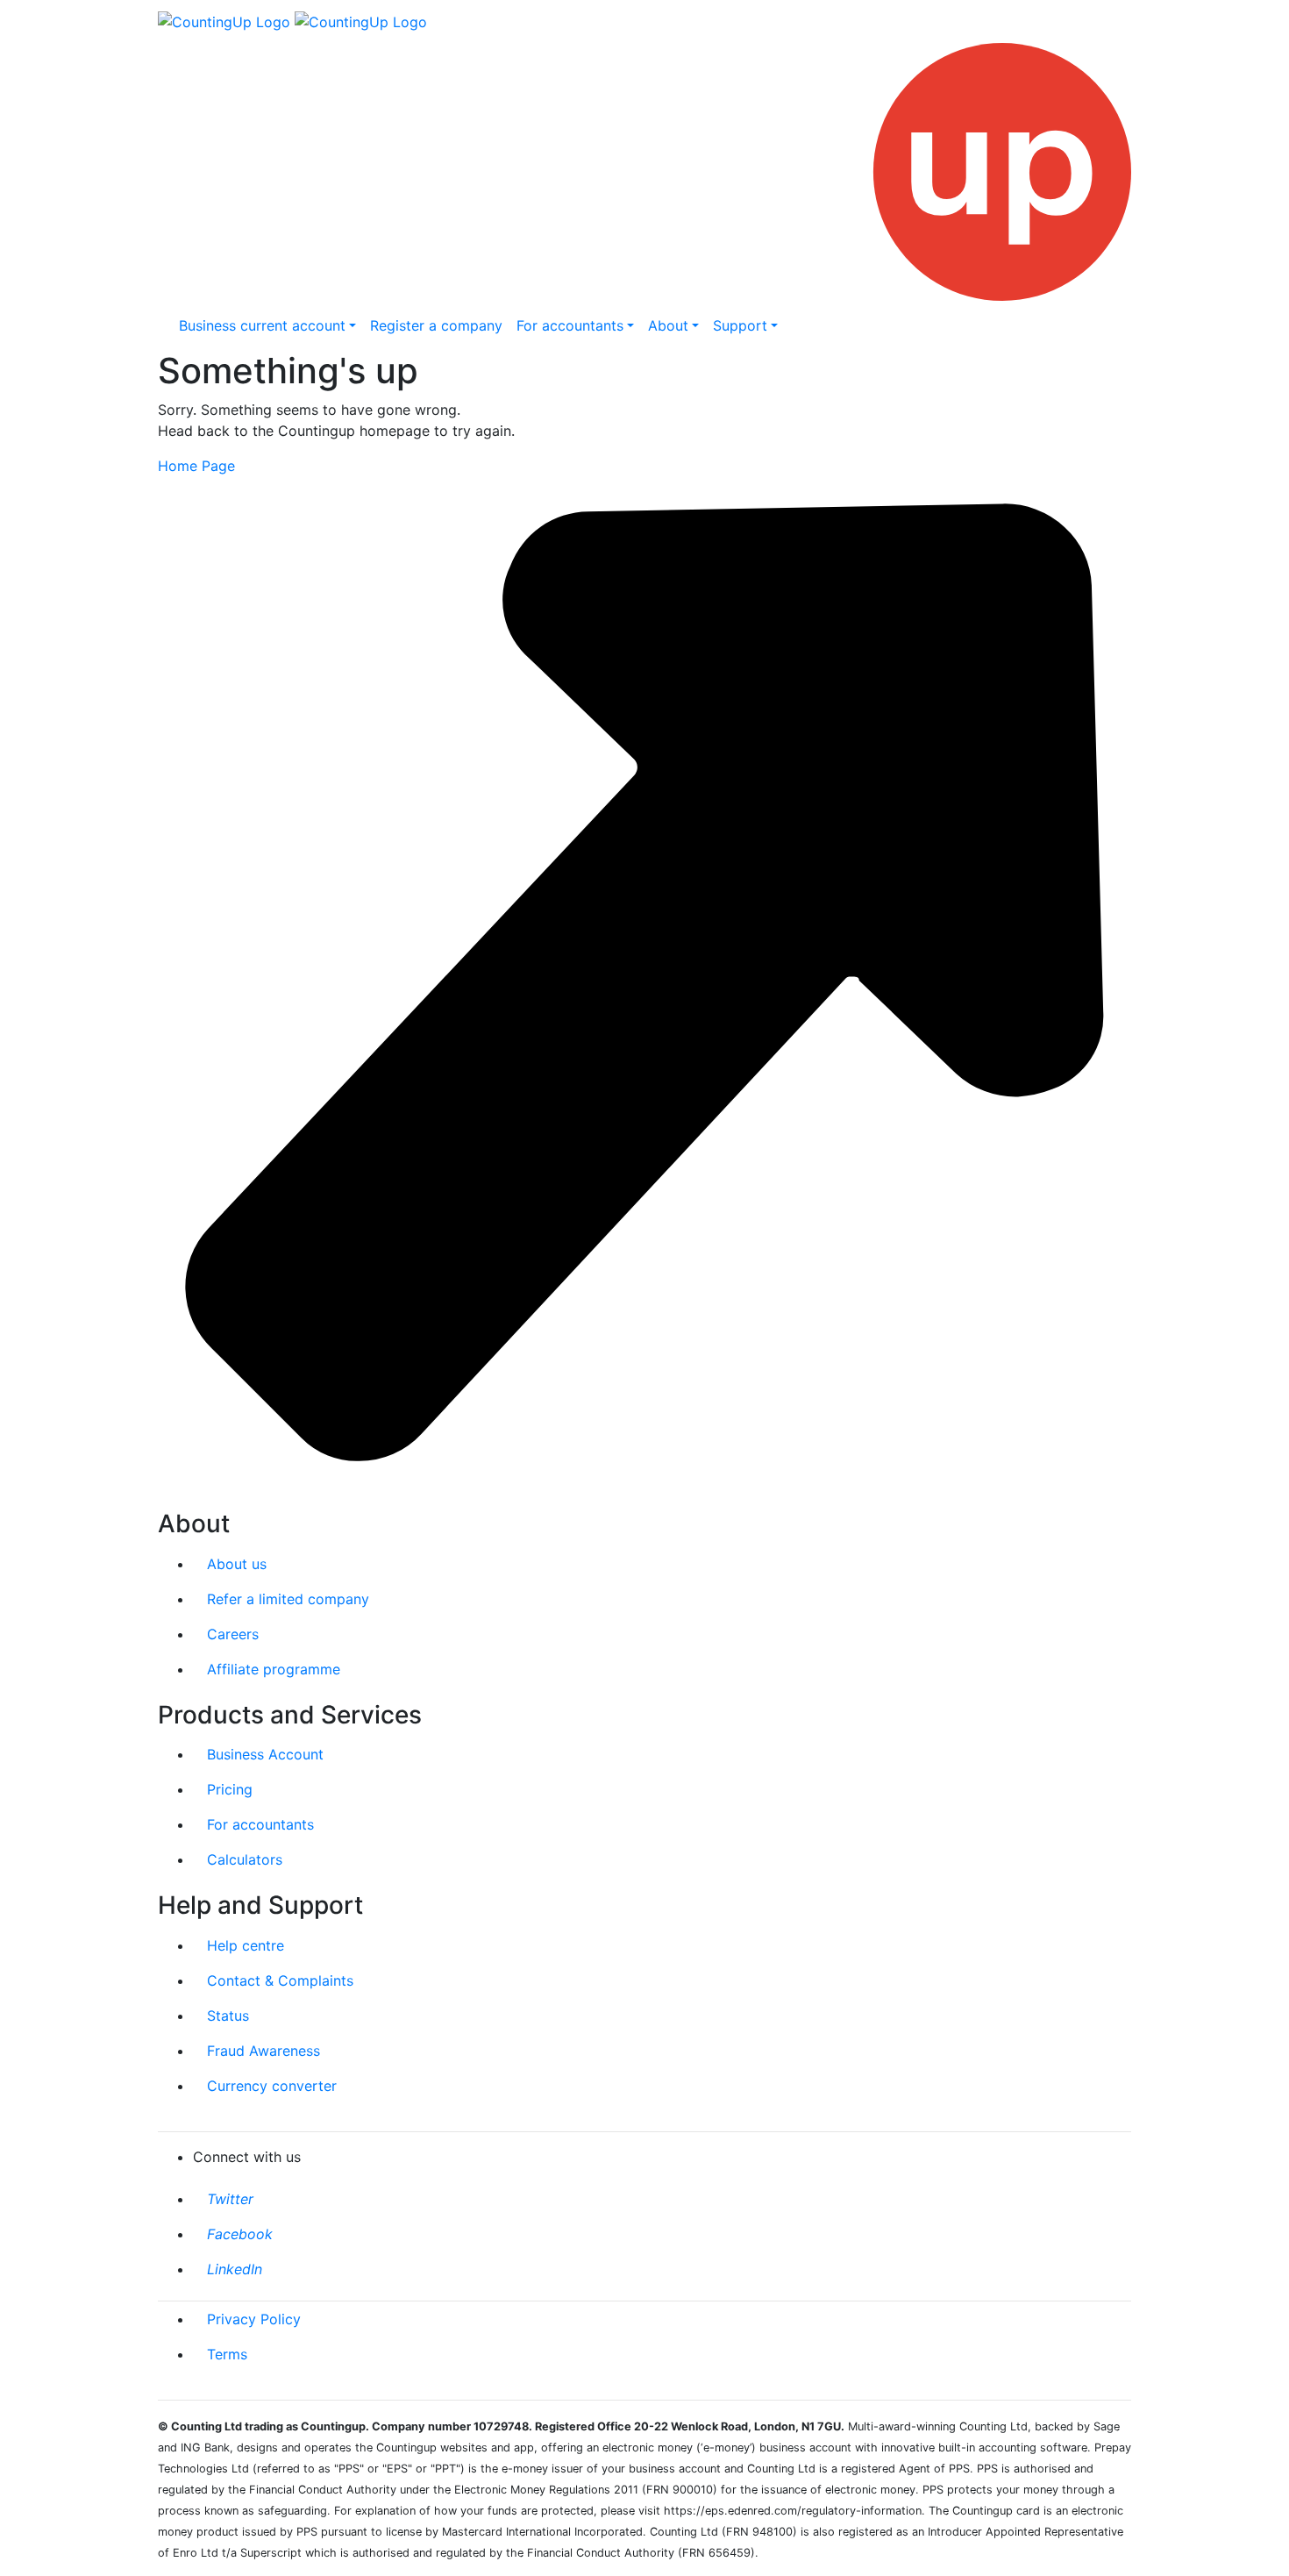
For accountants (570, 325)
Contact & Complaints (280, 1980)
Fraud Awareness (263, 2051)
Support (740, 325)
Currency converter (272, 2086)
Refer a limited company (288, 1599)
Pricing (230, 1789)
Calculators (245, 1859)
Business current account (262, 325)
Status (228, 2016)
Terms (227, 2354)
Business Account (265, 1754)
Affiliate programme (274, 1669)
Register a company (436, 325)
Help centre (246, 1945)
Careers (233, 1634)
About (668, 325)
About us (237, 1564)
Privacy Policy (254, 2319)
